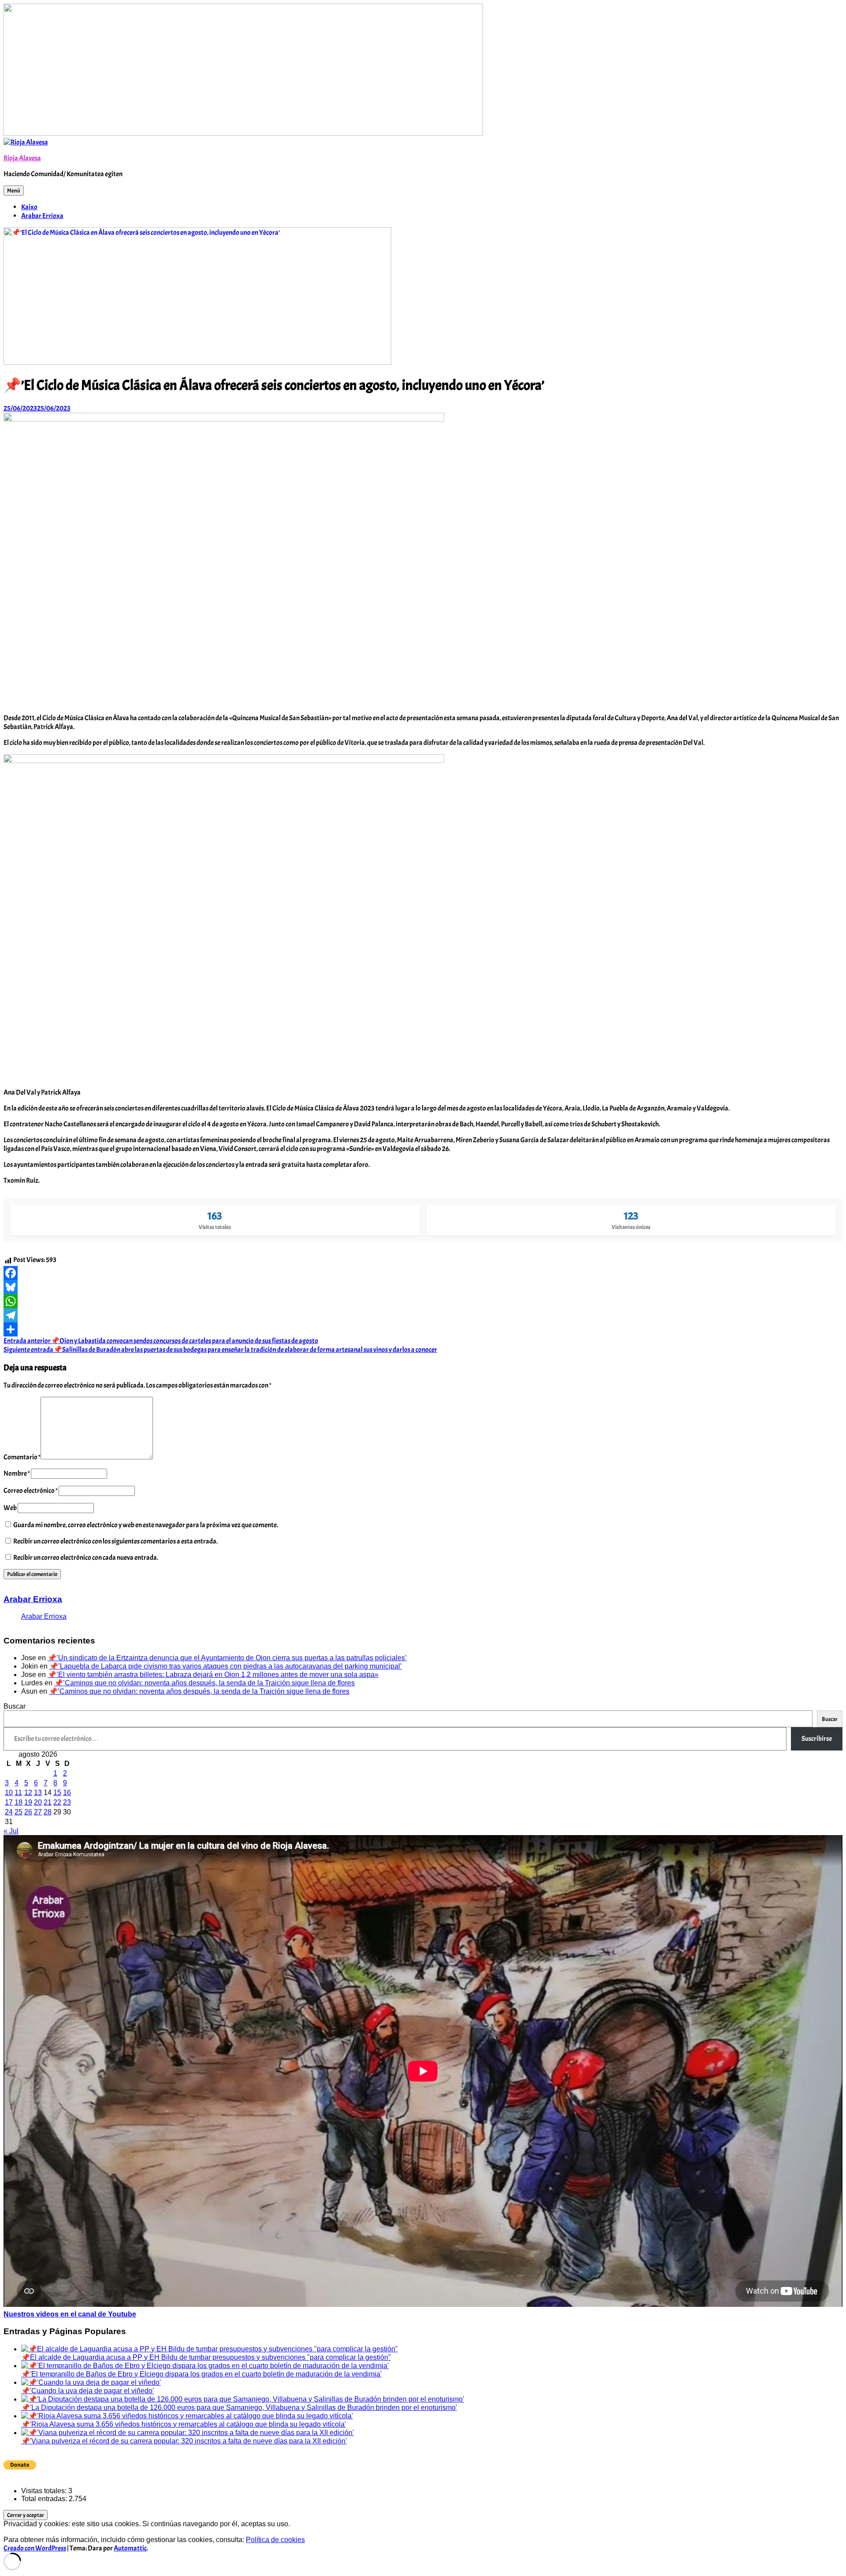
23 (67, 1802)
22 (57, 1802)
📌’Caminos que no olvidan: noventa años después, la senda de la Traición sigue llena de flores (204, 1683)
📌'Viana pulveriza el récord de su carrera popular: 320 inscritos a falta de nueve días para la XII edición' (184, 2441)
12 (28, 1793)
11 (18, 1793)
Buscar (15, 1706)
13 (38, 1793)
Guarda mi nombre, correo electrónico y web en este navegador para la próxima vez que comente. (146, 1525)
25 (19, 1812)
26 (28, 1812)
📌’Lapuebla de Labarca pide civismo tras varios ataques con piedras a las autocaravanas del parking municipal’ (226, 1666)
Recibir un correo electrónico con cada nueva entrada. (86, 1558)
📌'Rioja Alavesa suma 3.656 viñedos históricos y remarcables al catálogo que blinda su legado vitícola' (184, 2424)
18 (19, 1802)
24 (9, 1812)
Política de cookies (275, 2540)
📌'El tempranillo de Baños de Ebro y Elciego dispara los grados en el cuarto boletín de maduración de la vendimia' (201, 2374)
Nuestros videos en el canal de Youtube (70, 2314)
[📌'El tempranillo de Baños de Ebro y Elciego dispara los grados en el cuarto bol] (205, 2366)
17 (9, 1802)
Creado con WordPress (35, 2548)
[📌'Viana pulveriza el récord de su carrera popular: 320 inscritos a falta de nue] (187, 2433)
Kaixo (29, 207)
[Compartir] (423, 1329)
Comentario (22, 1457)
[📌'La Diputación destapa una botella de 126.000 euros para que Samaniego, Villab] (243, 2399)
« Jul (11, 1831)
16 (67, 1793)
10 (9, 1793)
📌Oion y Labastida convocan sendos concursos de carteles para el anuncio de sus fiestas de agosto (161, 1341)
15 (57, 1793)
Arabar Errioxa (42, 216)
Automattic (130, 2548)
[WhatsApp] (423, 1301)
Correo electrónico (31, 1491)
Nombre (17, 1473)
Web (10, 1508)
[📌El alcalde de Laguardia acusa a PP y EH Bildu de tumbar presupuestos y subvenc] (210, 2349)
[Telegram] (423, 1315)
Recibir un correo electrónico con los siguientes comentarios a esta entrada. (115, 1541)
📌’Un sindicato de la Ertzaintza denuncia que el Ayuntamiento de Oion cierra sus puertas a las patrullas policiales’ (227, 1658)
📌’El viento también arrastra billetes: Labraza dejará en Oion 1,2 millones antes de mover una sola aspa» (213, 1675)
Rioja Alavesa (22, 158)
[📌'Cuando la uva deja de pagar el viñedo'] (91, 2382)
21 (48, 1802)
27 (38, 1812)
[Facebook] (423, 1273)
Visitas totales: (45, 2491)
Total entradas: (45, 2499)
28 (48, 1812)
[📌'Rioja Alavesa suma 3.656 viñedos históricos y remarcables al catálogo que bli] (187, 2416)
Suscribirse (817, 1739)
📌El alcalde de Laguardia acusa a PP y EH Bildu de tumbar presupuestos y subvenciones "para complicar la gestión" (206, 2357)
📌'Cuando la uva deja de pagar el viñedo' (87, 2391)
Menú (14, 191)
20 (38, 1802)
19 (28, 1802)
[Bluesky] (423, 1287)
